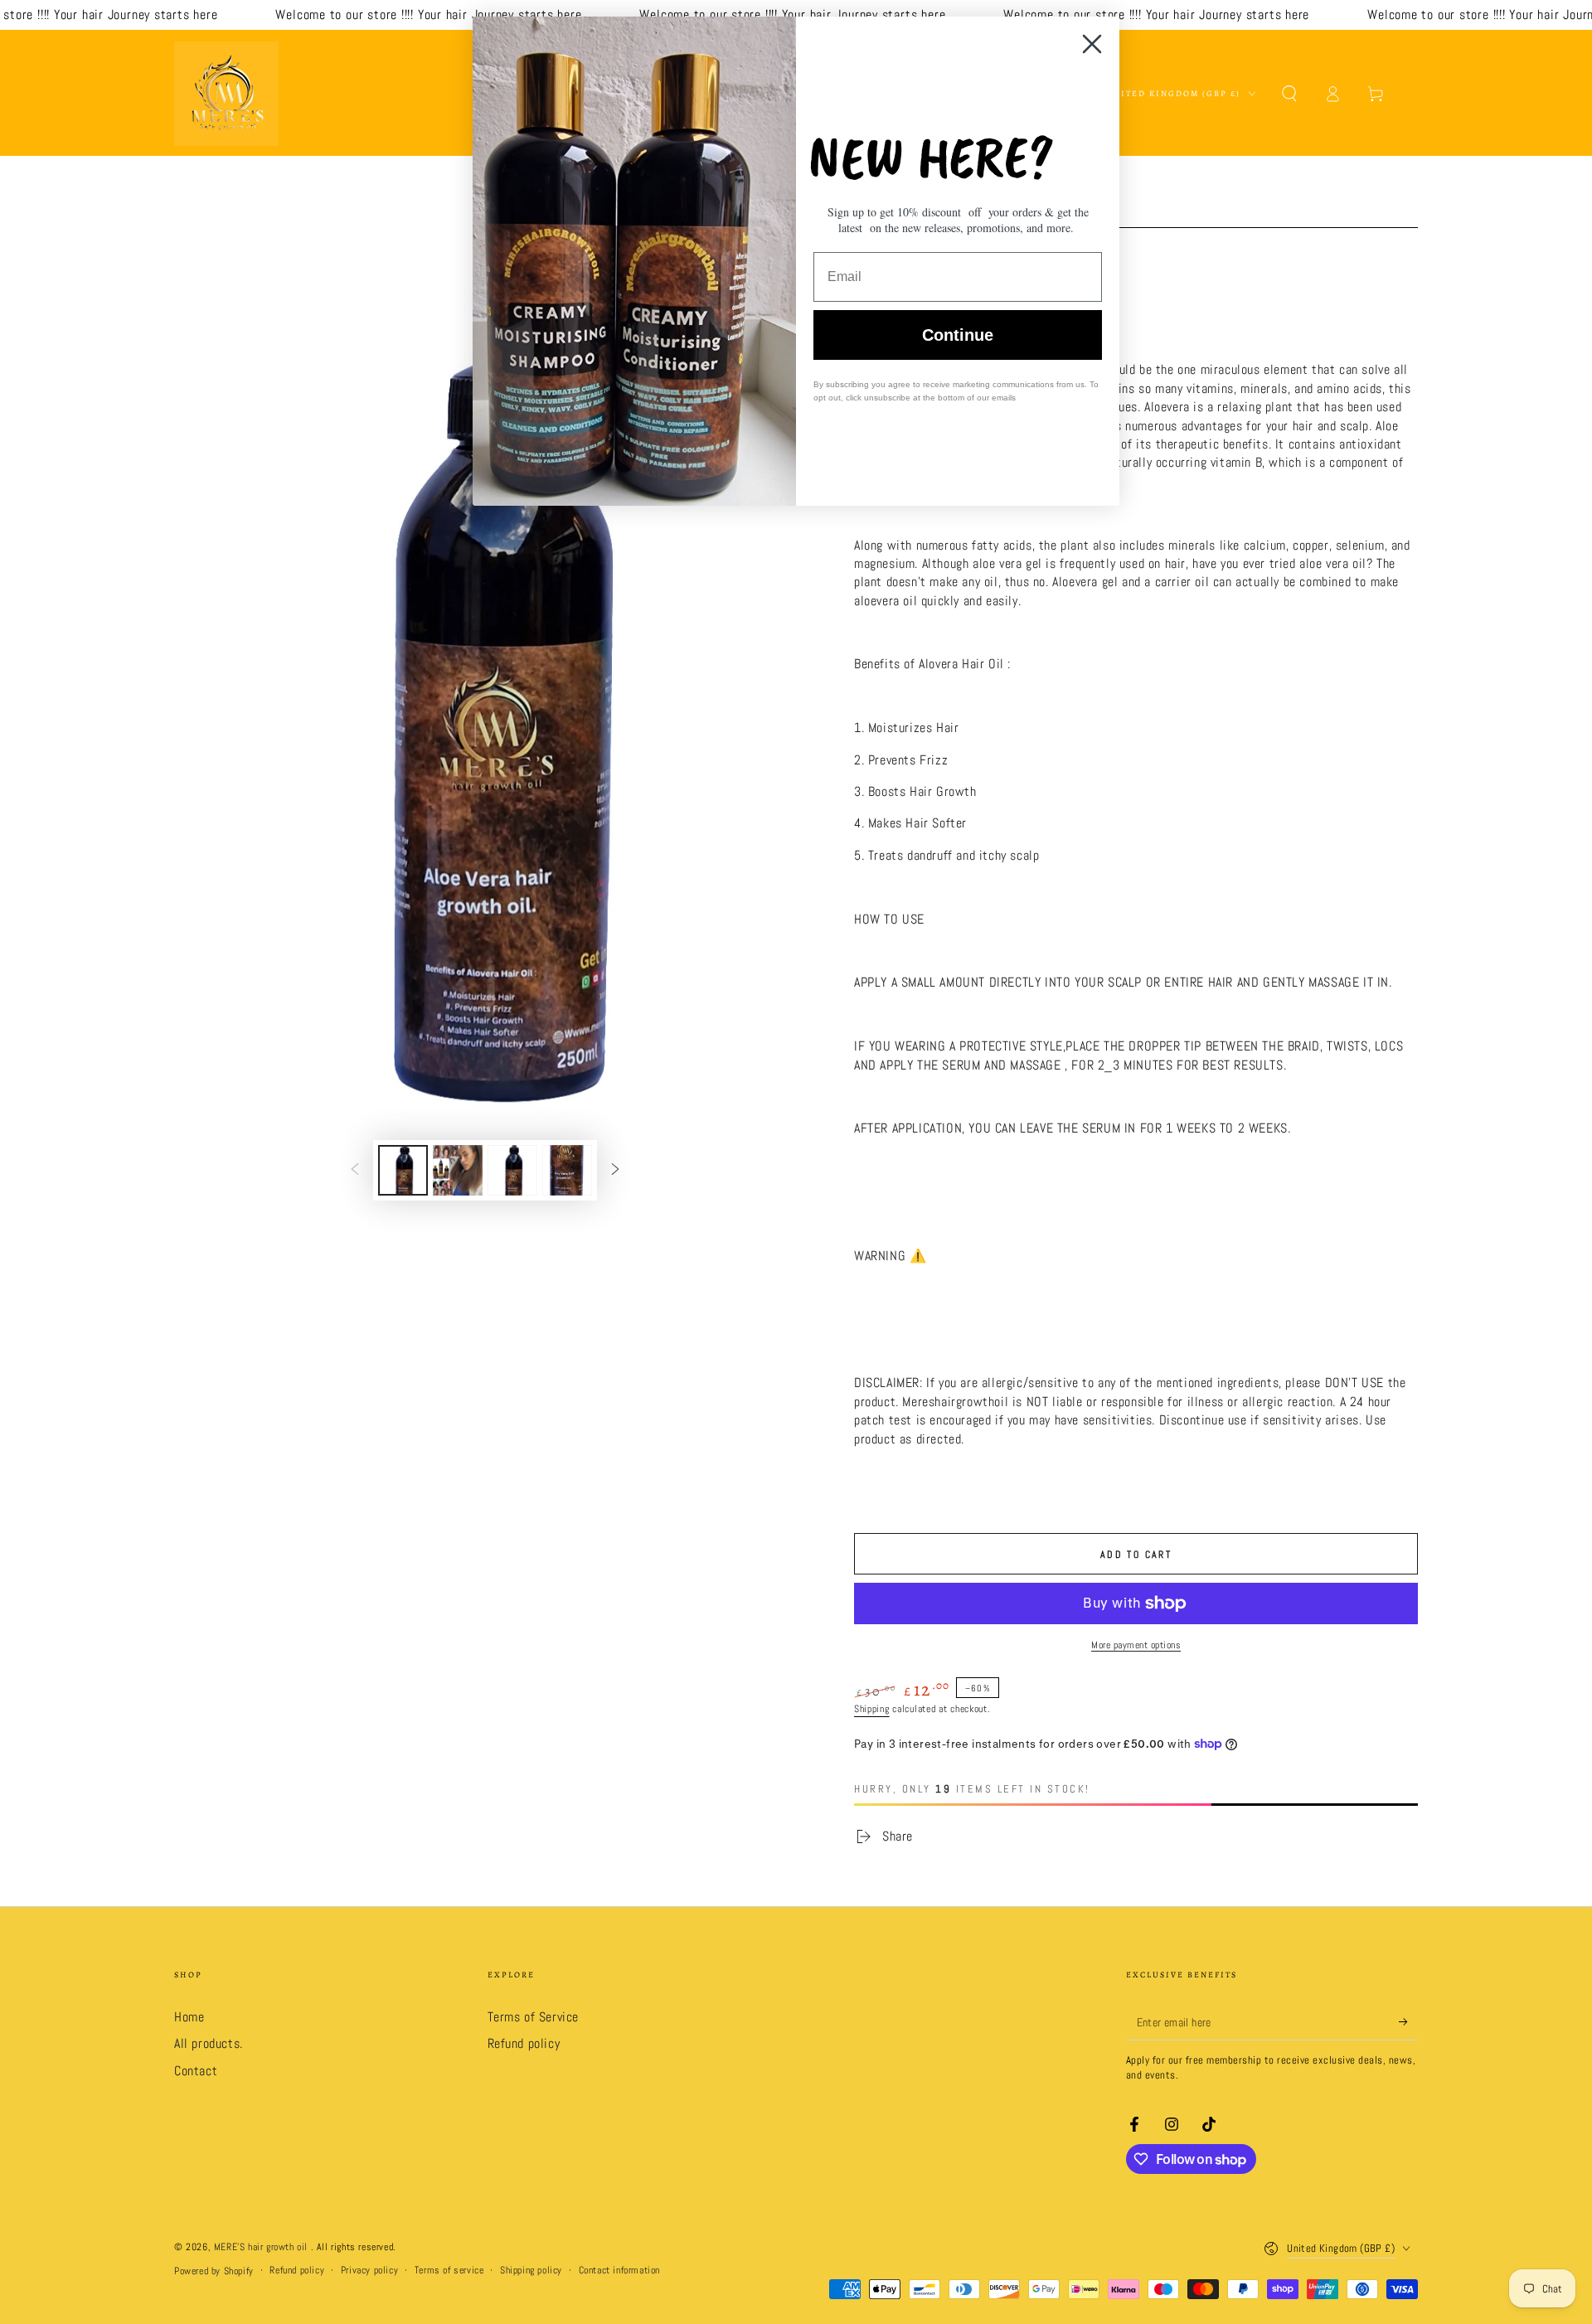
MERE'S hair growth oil (262, 2247)
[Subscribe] (1408, 2021)
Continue (958, 335)
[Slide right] (615, 1170)
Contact (196, 2071)
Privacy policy (369, 2270)
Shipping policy (531, 2270)
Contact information (619, 2270)
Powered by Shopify (214, 2271)
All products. (209, 2043)
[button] (1289, 94)
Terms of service (449, 2270)
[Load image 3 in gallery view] (512, 1170)
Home (189, 2017)
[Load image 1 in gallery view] (403, 1170)
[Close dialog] (1092, 44)
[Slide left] (355, 1170)
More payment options (1136, 1645)
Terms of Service (534, 2017)
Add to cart (1136, 1555)
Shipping (872, 1709)
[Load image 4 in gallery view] (567, 1170)
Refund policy (524, 2043)
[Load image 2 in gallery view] (458, 1170)
